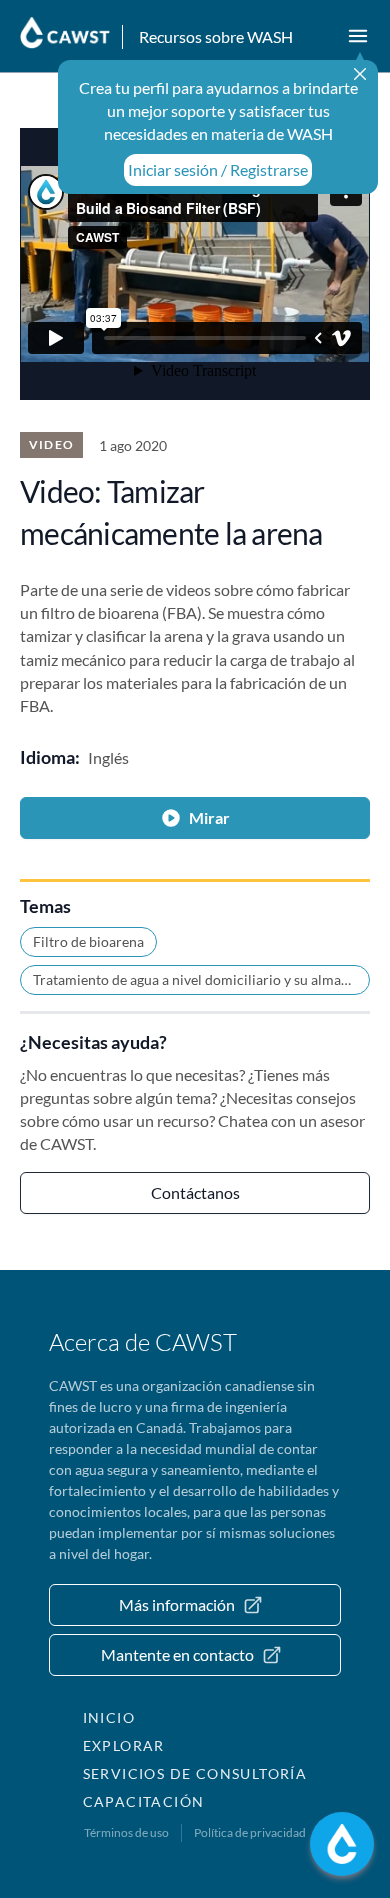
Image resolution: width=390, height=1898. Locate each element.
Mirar (209, 817)
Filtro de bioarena (88, 941)
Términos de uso (126, 1832)
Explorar (124, 1745)
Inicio (109, 1717)
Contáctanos (195, 1192)
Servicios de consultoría (195, 1773)
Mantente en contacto (177, 1654)
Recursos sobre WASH (216, 36)
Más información (177, 1604)
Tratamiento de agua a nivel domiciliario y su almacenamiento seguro (201, 979)
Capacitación (144, 1801)
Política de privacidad (250, 1832)
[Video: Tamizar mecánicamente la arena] (195, 264)
